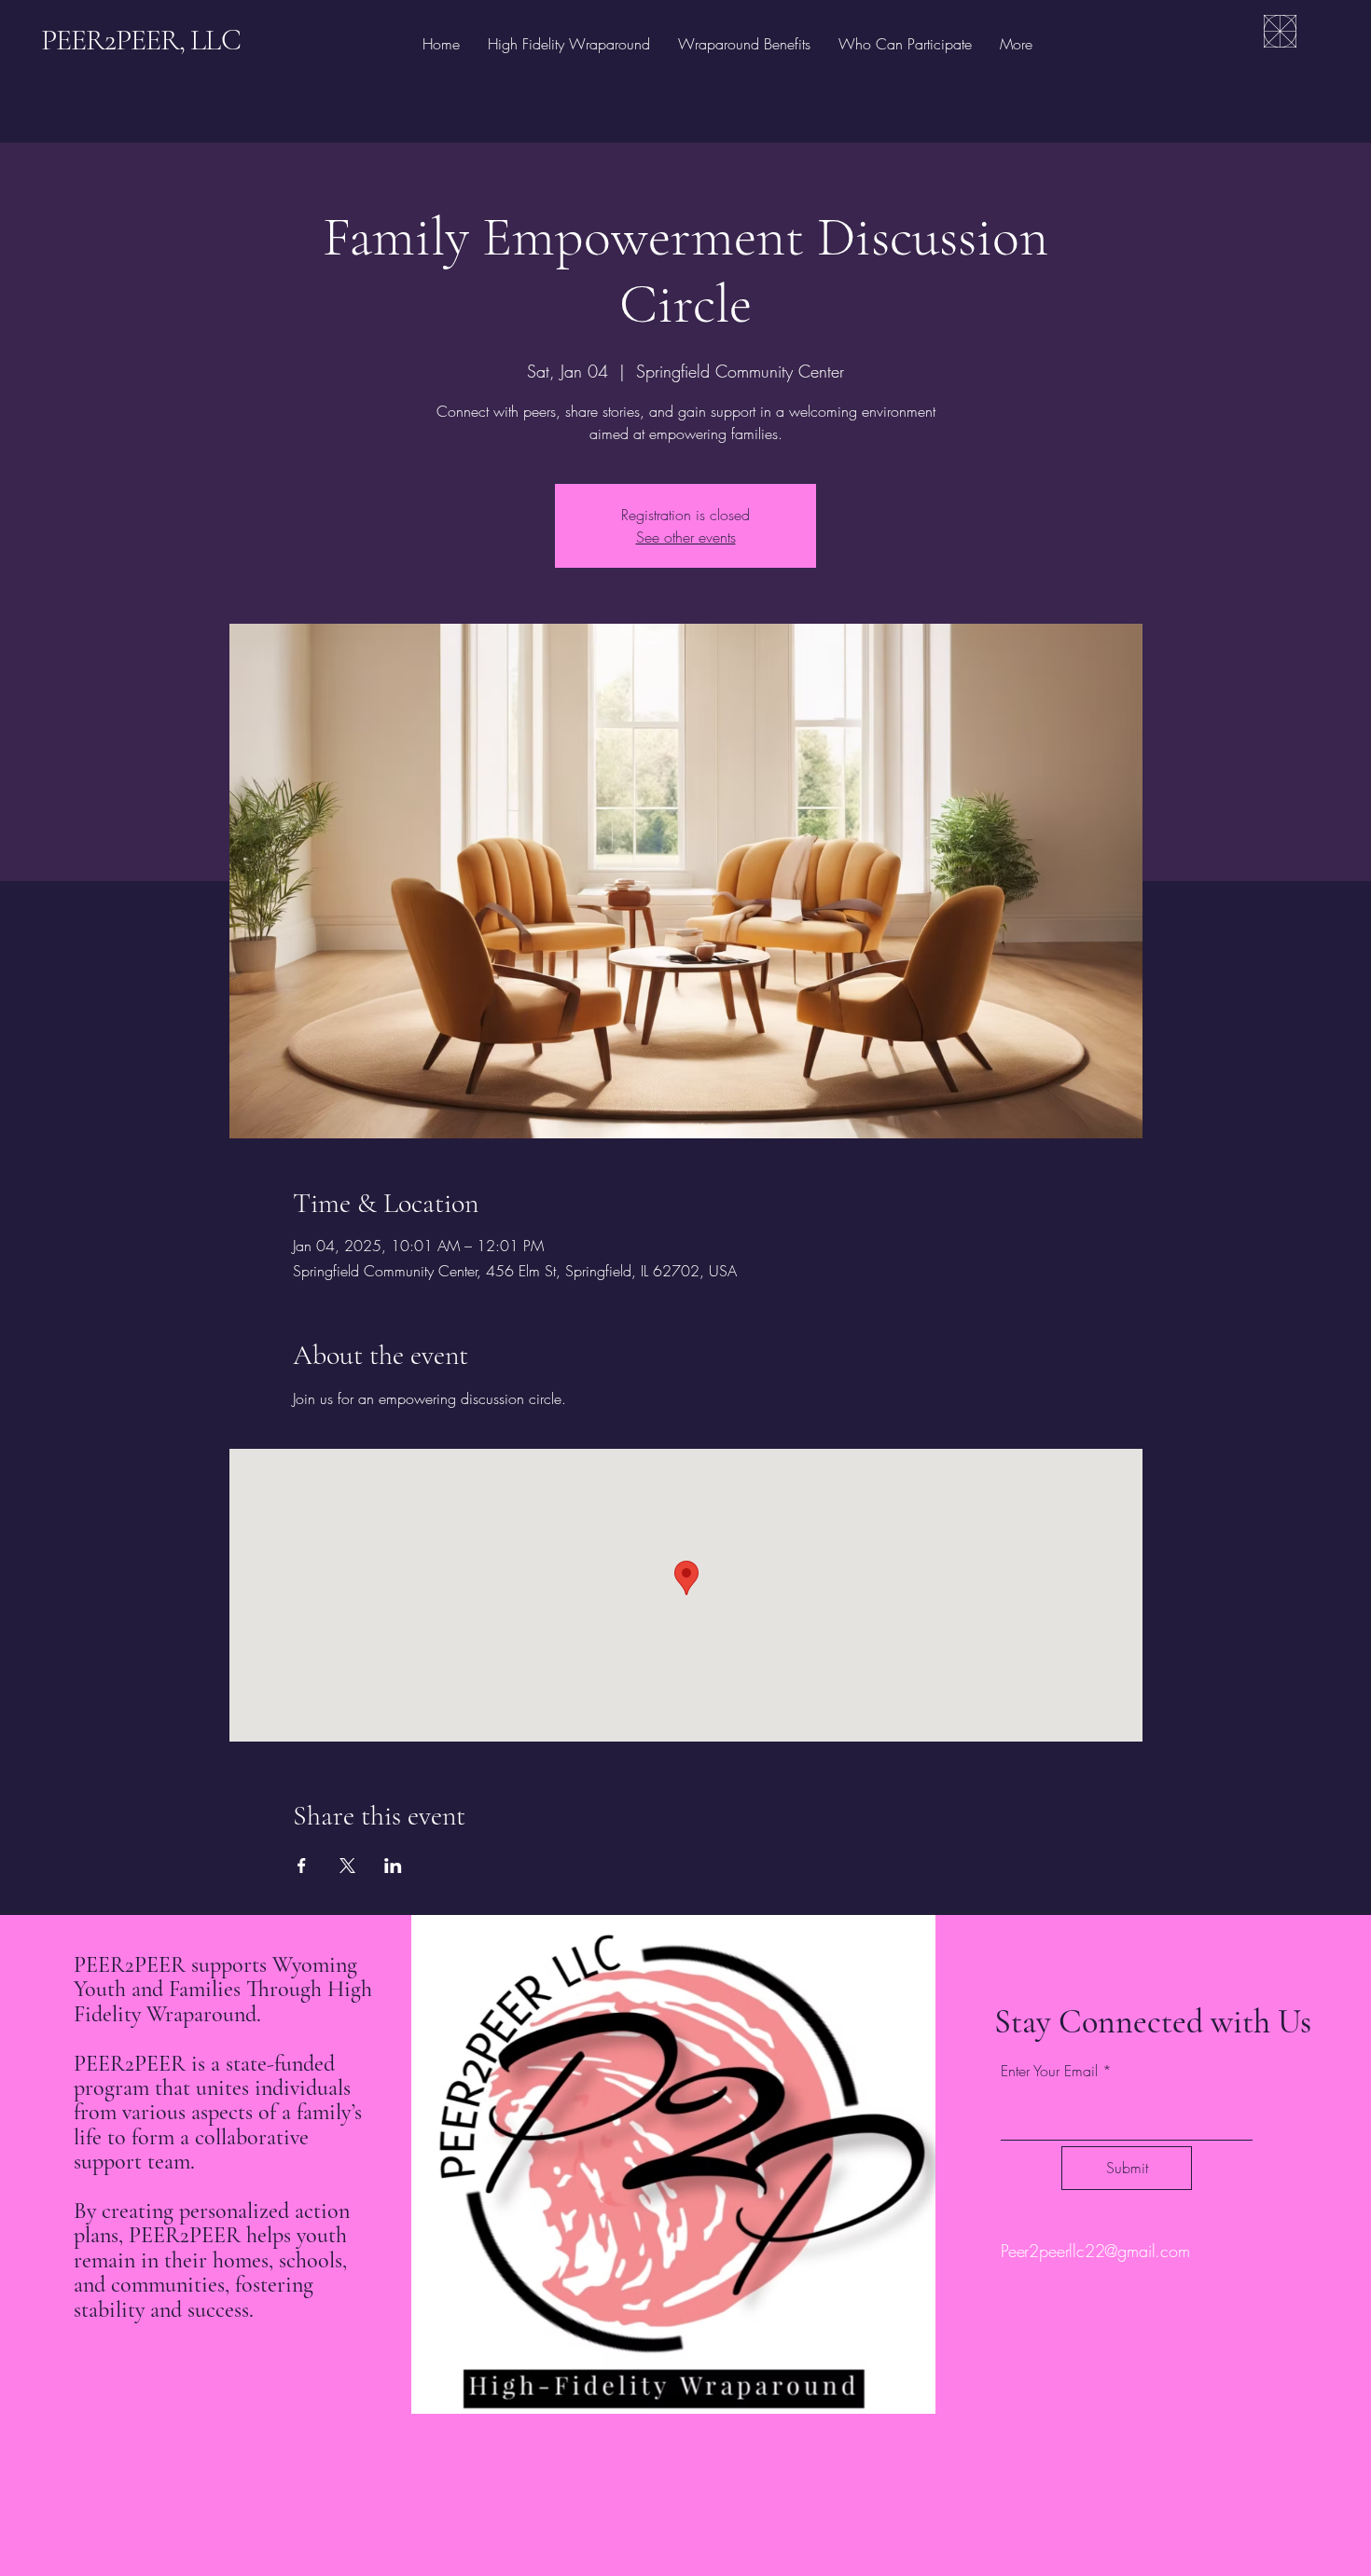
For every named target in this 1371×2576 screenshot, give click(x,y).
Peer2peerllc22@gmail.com (1095, 2251)
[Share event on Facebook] (302, 1866)
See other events (686, 537)
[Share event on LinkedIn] (393, 1866)
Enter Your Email (1049, 2071)
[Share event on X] (347, 1866)
